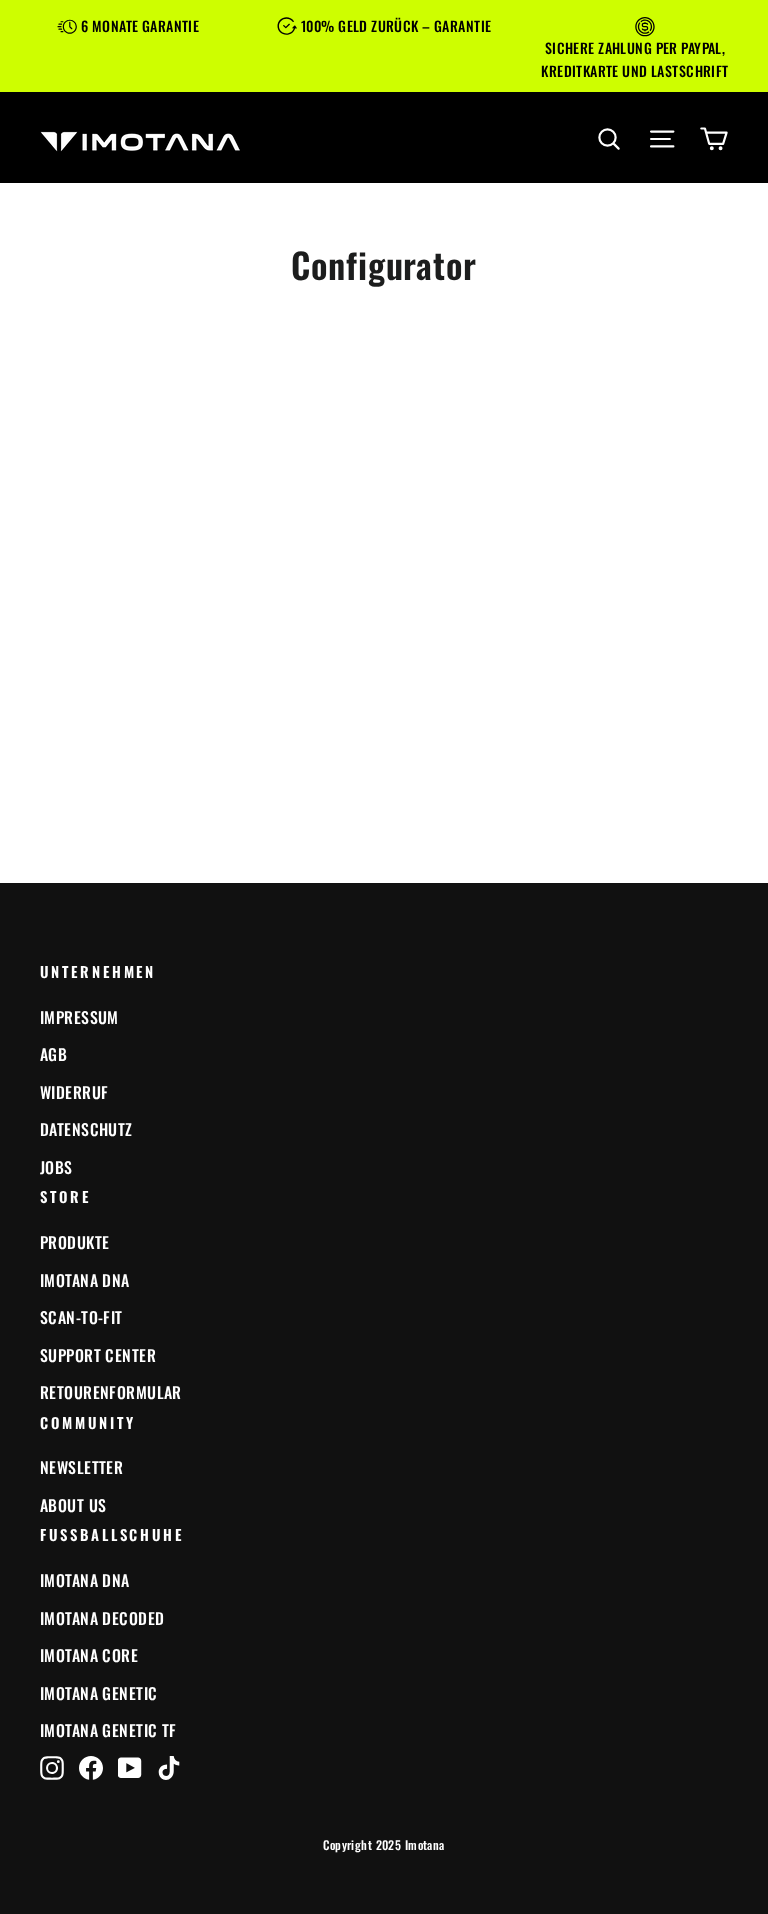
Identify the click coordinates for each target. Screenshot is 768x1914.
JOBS (56, 1167)
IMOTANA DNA (85, 1280)
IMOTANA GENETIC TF (108, 1730)
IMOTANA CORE (89, 1655)
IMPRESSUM (79, 1017)
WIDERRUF (74, 1092)
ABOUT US (73, 1505)
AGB (53, 1054)
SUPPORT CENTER (98, 1355)
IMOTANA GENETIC (98, 1693)
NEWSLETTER (81, 1467)
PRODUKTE (74, 1242)
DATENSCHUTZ (86, 1129)
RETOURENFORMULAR (111, 1392)
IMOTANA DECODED (102, 1618)
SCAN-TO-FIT (81, 1317)
